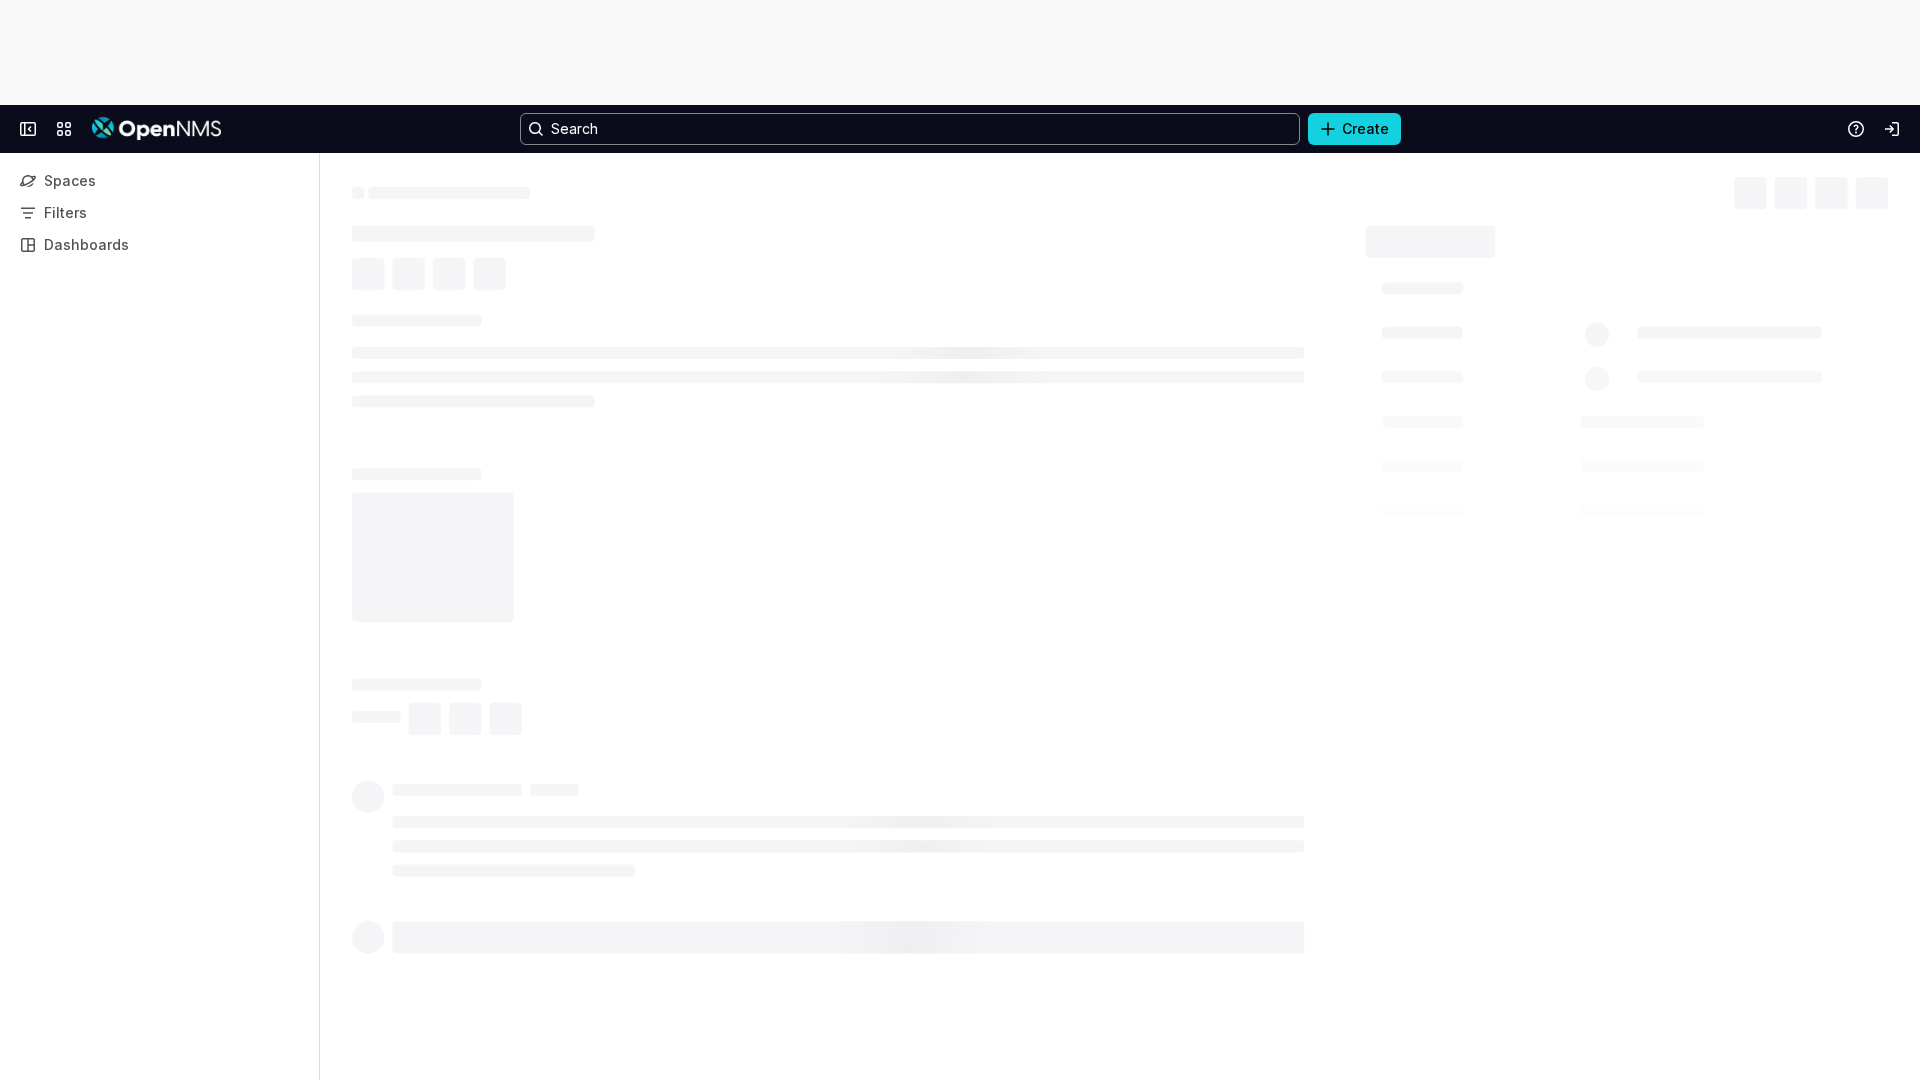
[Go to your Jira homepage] (156, 129)
